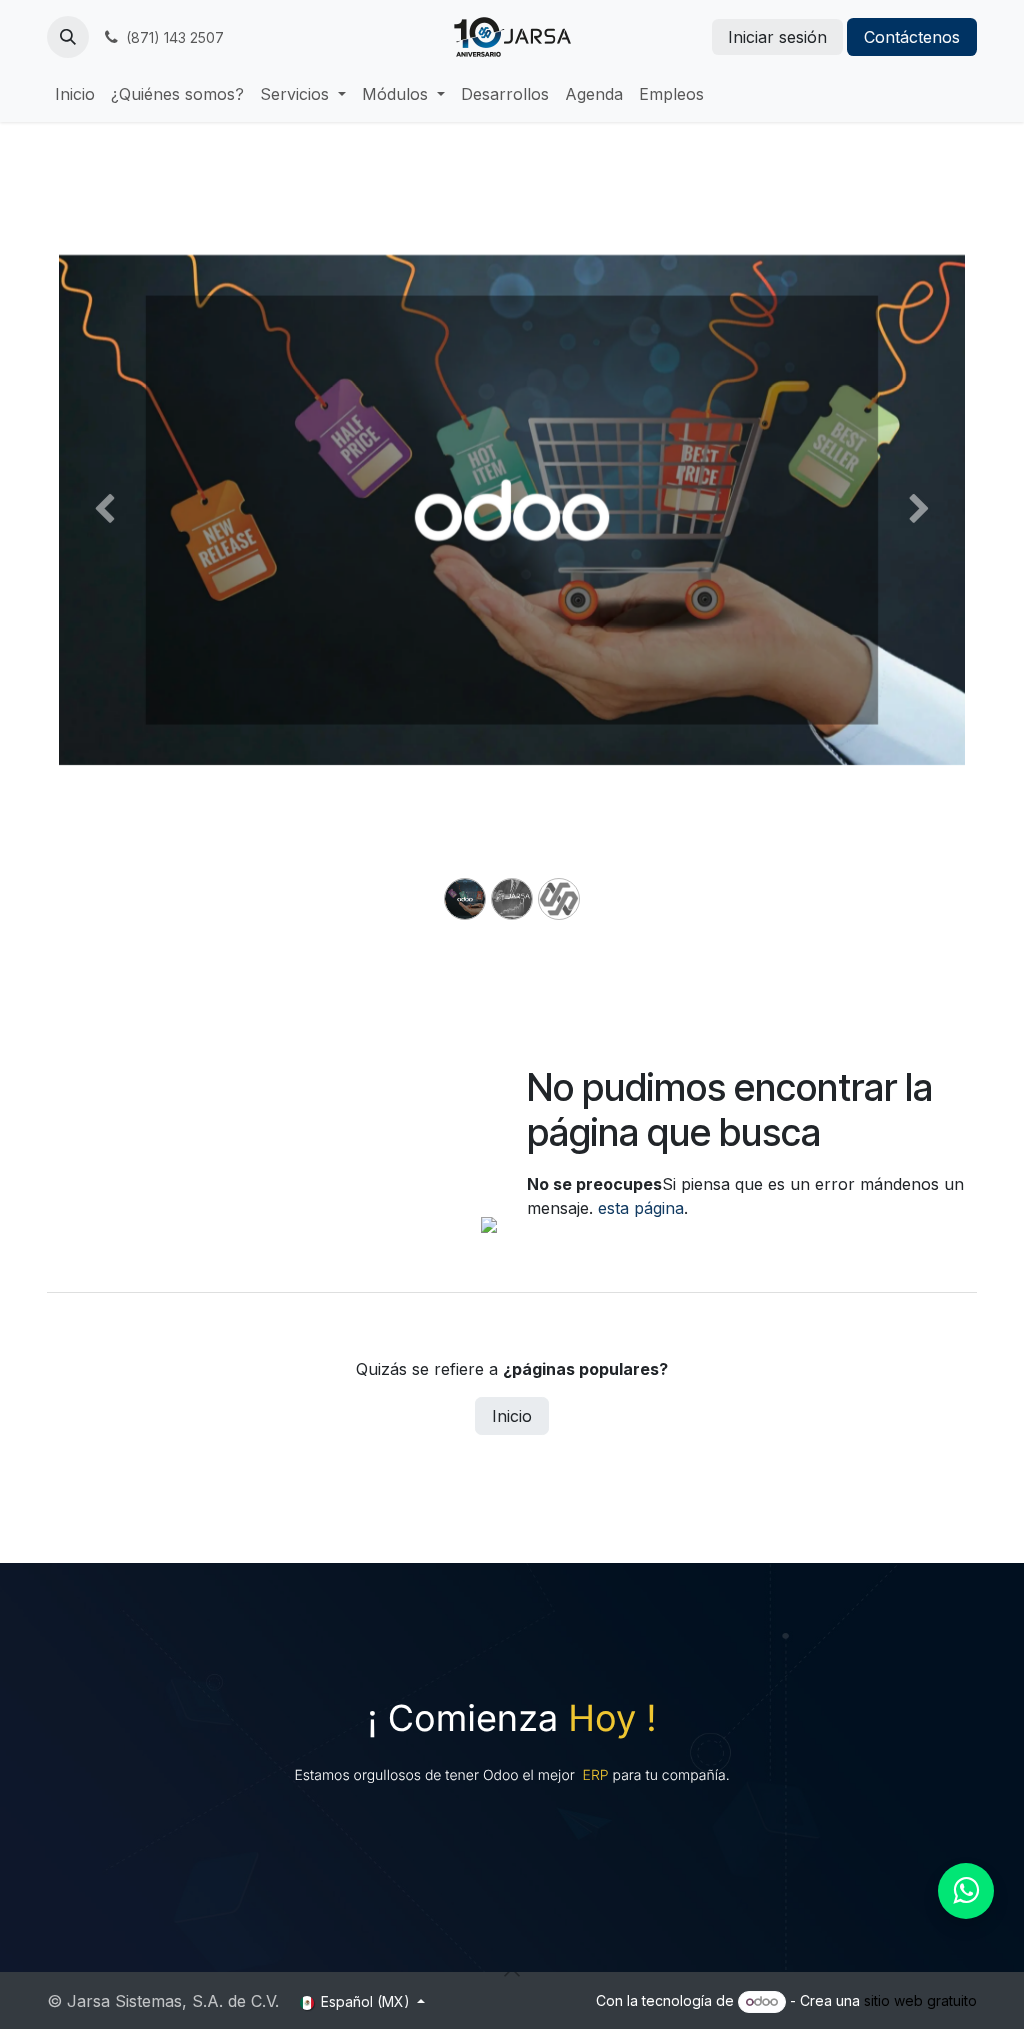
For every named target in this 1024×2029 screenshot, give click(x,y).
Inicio (512, 1416)
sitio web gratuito (920, 2000)
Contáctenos (912, 37)
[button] (68, 37)
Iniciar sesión (777, 37)
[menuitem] (75, 94)
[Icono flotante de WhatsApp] (966, 1891)
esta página (641, 1208)
